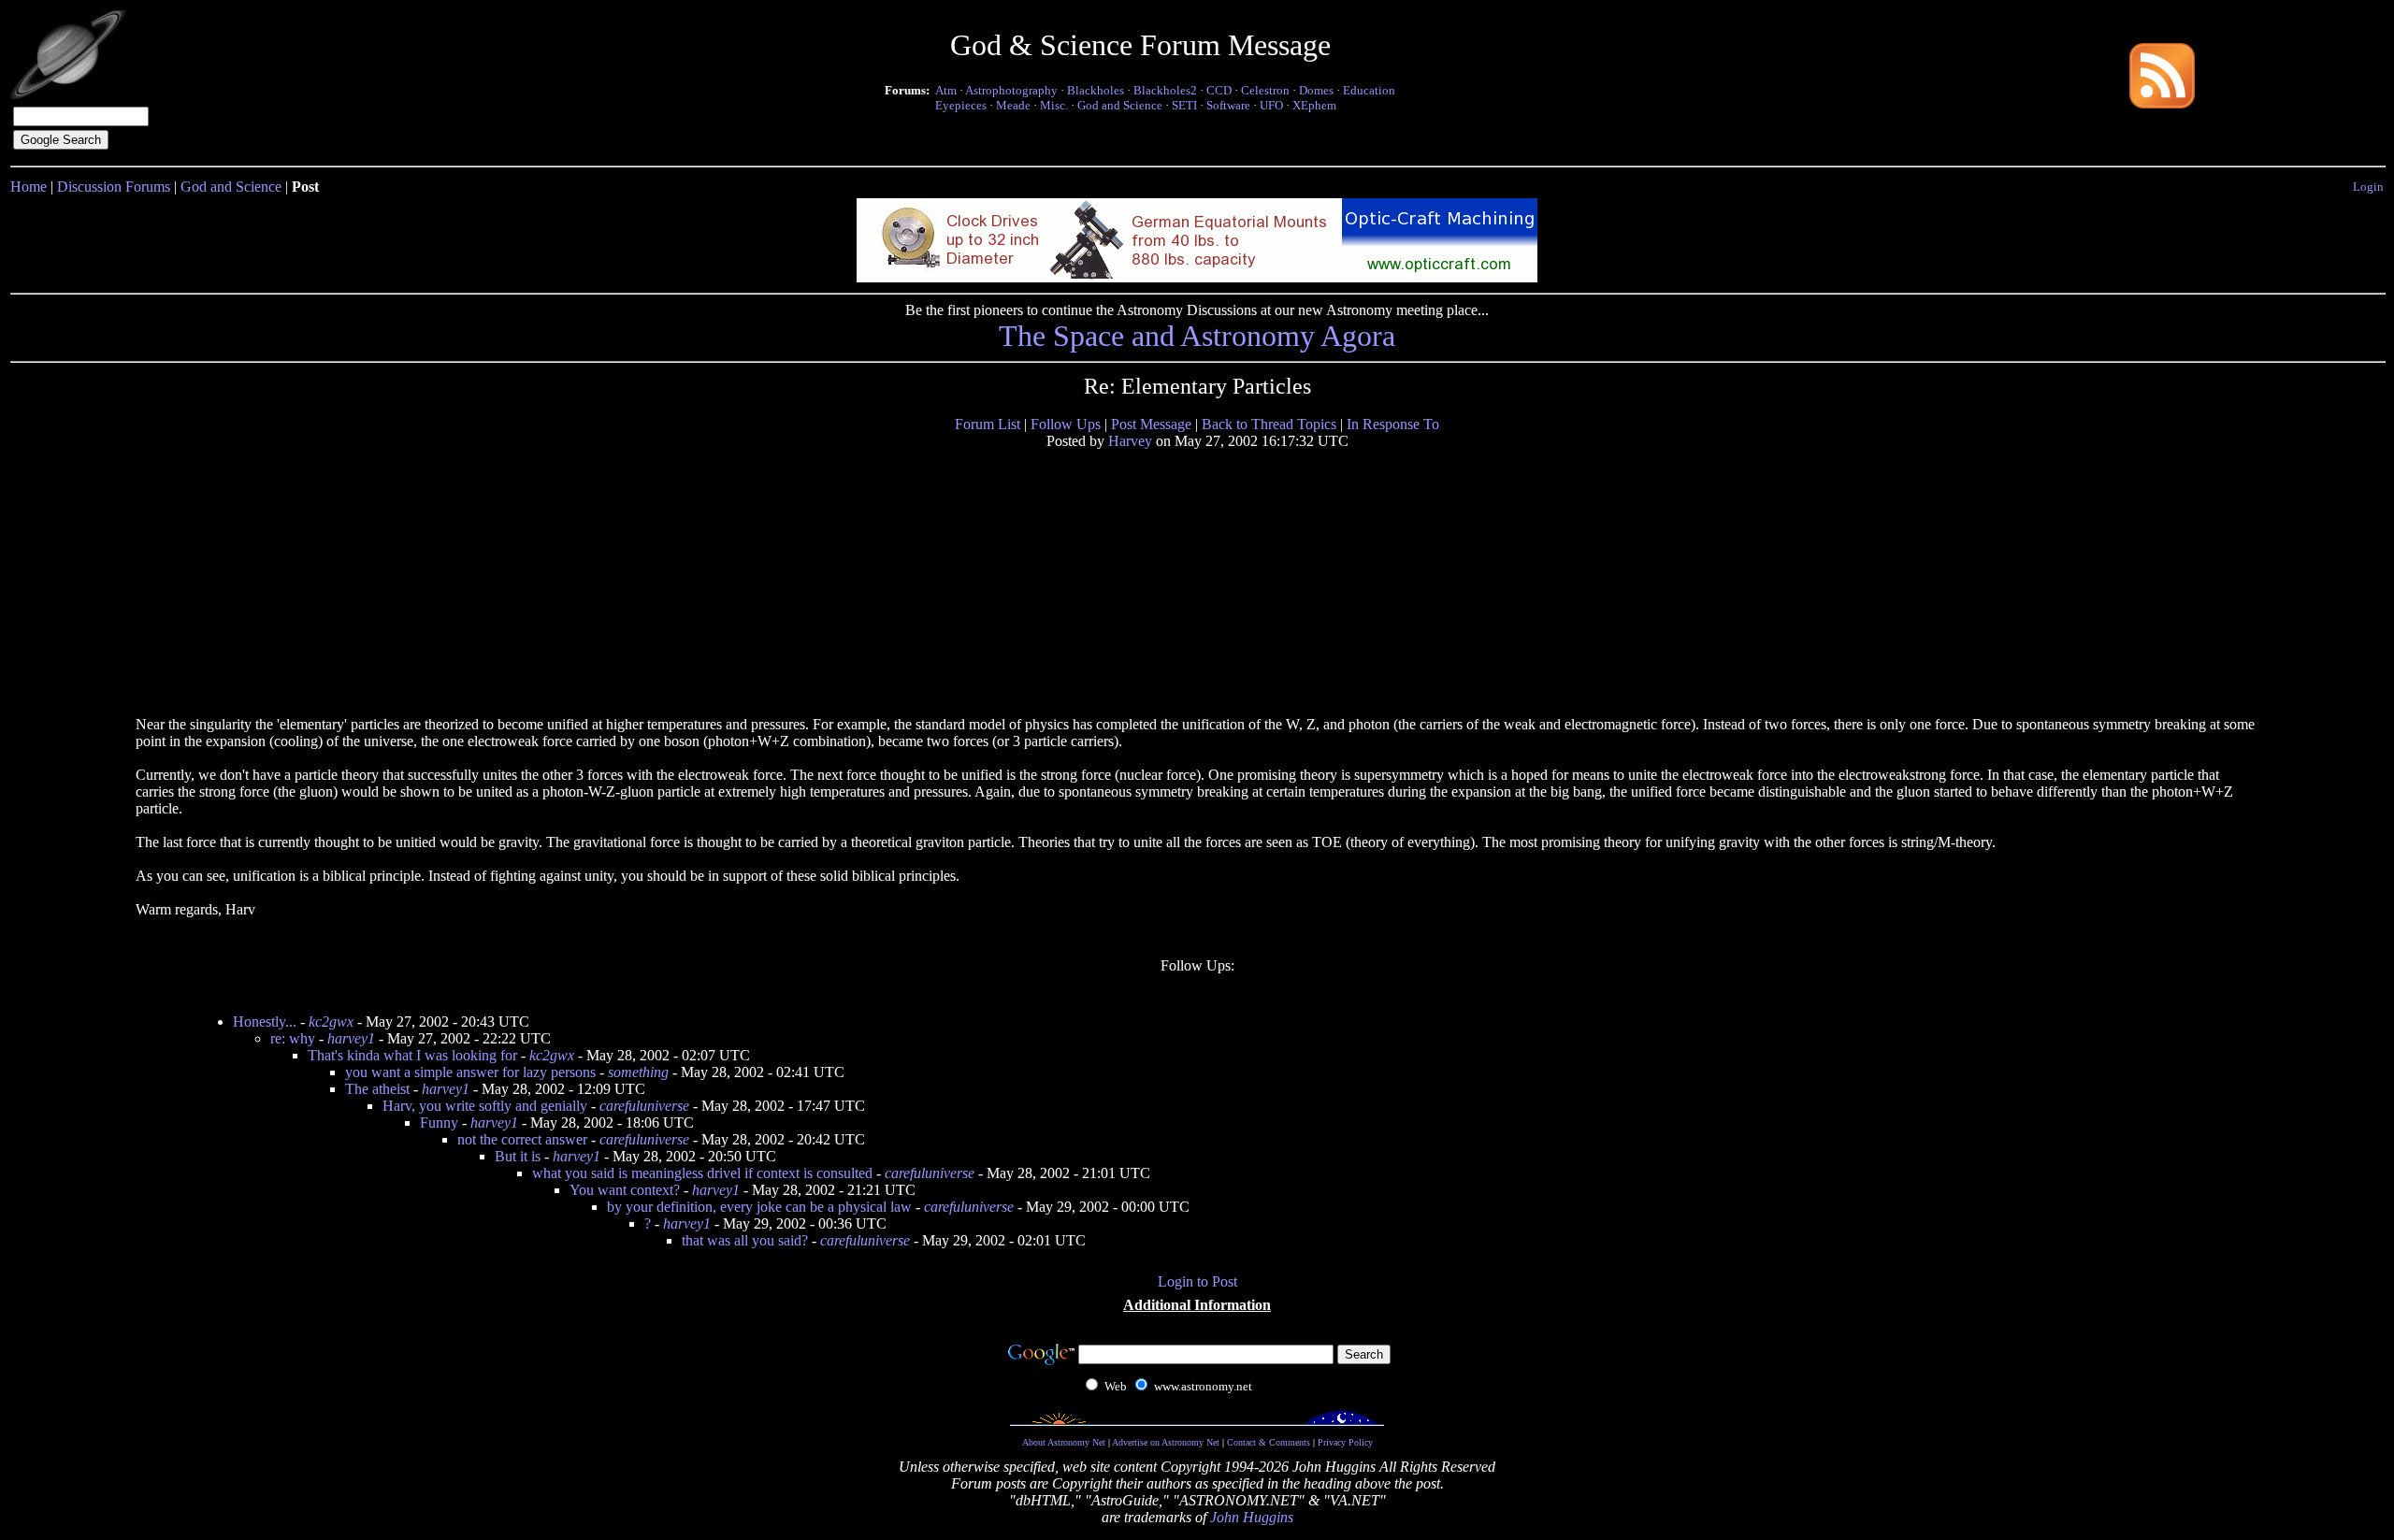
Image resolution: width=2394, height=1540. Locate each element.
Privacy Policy (1345, 1442)
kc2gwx (331, 1022)
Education (1369, 90)
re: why (293, 1038)
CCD (1219, 90)
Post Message (1151, 424)
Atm (946, 90)
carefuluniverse (644, 1106)
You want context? (625, 1190)
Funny (439, 1123)
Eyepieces (961, 105)
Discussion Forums (114, 187)
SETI (1184, 105)
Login (2368, 187)
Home (29, 187)
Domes (1316, 90)
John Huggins (1252, 1517)
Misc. (1054, 105)
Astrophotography (1011, 90)
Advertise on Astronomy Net (1166, 1442)
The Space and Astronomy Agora (1197, 336)
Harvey (1130, 441)
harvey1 (351, 1038)
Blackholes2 (1165, 90)
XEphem (1314, 105)
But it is (518, 1156)
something (638, 1072)
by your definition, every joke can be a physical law (759, 1207)
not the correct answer (522, 1139)
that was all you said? (745, 1240)
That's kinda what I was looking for (412, 1055)
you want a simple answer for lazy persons (470, 1072)
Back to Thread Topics (1269, 424)
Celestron (1265, 90)
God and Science (1120, 105)
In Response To (1393, 424)
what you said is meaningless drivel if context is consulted (702, 1173)
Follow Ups (1066, 424)
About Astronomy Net (1064, 1442)
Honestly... (265, 1022)
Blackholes (1096, 90)
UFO (1271, 105)
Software (1228, 105)
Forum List (988, 424)
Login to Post (1197, 1281)
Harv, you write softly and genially (485, 1106)
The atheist (377, 1089)
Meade (1013, 105)
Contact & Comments (1269, 1442)
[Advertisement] (279, 582)
